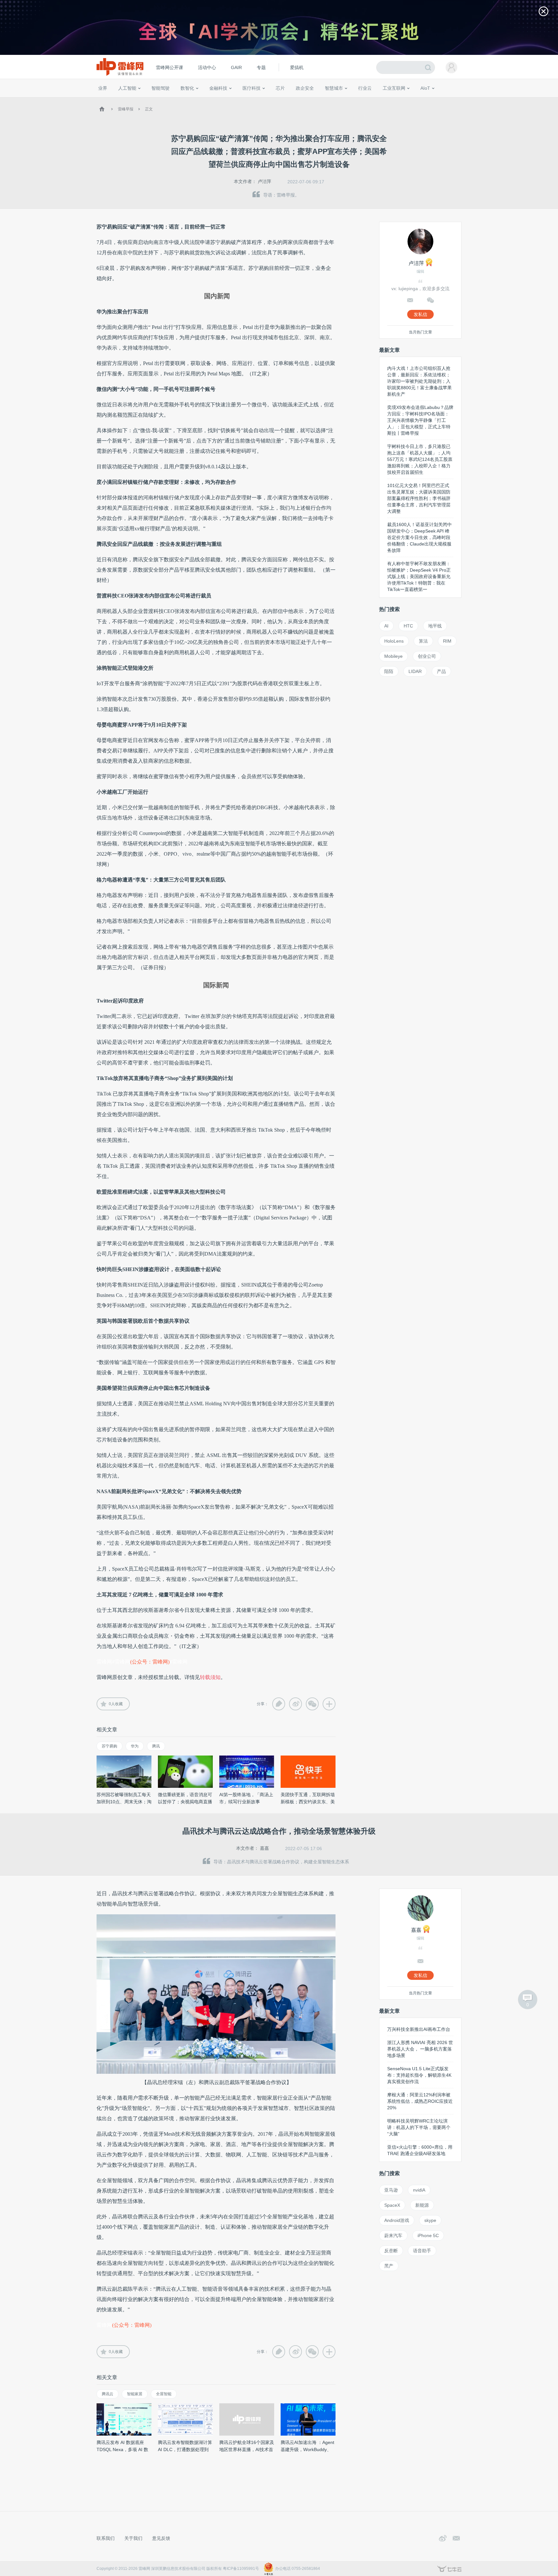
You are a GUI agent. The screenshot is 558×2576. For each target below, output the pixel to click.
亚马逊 (391, 2190)
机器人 (436, 100)
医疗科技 (252, 88)
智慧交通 (316, 100)
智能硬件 (418, 100)
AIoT (425, 88)
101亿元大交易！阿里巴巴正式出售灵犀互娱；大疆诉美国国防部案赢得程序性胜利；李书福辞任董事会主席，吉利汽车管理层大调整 (419, 498)
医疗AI (206, 100)
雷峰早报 (126, 109)
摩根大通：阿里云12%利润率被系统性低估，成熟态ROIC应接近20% (420, 2101)
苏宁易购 (109, 1746)
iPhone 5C (428, 2235)
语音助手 (422, 2251)
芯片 (280, 88)
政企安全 (305, 88)
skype (430, 2220)
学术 (121, 100)
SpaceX (392, 2205)
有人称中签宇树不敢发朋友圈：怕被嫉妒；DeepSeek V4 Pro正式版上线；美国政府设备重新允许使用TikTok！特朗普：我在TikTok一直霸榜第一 (419, 576)
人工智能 (127, 88)
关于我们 (133, 2538)
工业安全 (378, 100)
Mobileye (393, 656)
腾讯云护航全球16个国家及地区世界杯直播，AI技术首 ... (247, 2449)
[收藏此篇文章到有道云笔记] (279, 1704)
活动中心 (207, 67)
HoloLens (394, 641)
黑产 (389, 2266)
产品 (441, 671)
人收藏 (116, 1704)
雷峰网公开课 (170, 67)
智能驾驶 (160, 88)
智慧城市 (334, 88)
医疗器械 (240, 100)
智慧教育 (296, 100)
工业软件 (358, 100)
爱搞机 (297, 67)
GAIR (236, 67)
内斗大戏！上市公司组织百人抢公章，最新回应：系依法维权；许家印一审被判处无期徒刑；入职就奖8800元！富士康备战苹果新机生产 (419, 381)
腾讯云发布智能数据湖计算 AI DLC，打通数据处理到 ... (185, 2449)
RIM (447, 641)
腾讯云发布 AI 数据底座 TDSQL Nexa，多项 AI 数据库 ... (122, 2449)
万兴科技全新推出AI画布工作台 (419, 2029)
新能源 (422, 2205)
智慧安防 (276, 100)
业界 (103, 88)
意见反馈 (161, 2538)
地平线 (435, 626)
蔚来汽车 (393, 2235)
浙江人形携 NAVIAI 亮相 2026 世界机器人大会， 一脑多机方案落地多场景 (420, 2049)
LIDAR (415, 671)
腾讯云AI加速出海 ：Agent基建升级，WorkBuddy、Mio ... (307, 2449)
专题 (261, 67)
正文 (149, 109)
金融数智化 (166, 100)
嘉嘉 (264, 1848)
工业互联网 (394, 88)
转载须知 (210, 1677)
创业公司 (427, 656)
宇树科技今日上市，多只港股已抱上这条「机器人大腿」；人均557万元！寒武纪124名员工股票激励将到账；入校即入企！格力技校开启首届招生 (420, 459)
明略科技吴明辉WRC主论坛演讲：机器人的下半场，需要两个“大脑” (419, 2127)
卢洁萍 (264, 181)
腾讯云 (108, 2394)
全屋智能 (164, 2394)
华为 (135, 1746)
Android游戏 (397, 2220)
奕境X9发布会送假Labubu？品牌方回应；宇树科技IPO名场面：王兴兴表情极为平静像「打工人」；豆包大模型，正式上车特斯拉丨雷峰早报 (420, 420)
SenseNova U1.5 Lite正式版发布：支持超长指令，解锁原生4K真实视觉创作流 (419, 2075)
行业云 (365, 88)
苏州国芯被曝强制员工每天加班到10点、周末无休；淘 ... (124, 1802)
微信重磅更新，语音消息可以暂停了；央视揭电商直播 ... (185, 1802)
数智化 (187, 88)
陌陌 (389, 671)
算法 (423, 641)
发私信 (420, 314)
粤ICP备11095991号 (241, 2569)
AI (386, 626)
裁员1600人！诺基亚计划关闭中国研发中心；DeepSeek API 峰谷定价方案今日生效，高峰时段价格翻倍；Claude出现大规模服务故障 (419, 537)
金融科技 (218, 88)
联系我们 (106, 2538)
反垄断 (391, 2251)
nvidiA (419, 2190)
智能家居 (454, 100)
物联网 (399, 100)
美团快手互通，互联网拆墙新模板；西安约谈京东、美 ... (308, 1802)
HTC (408, 626)
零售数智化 (142, 100)
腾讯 (156, 1746)
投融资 (222, 100)
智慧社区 (336, 100)
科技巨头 (192, 100)
